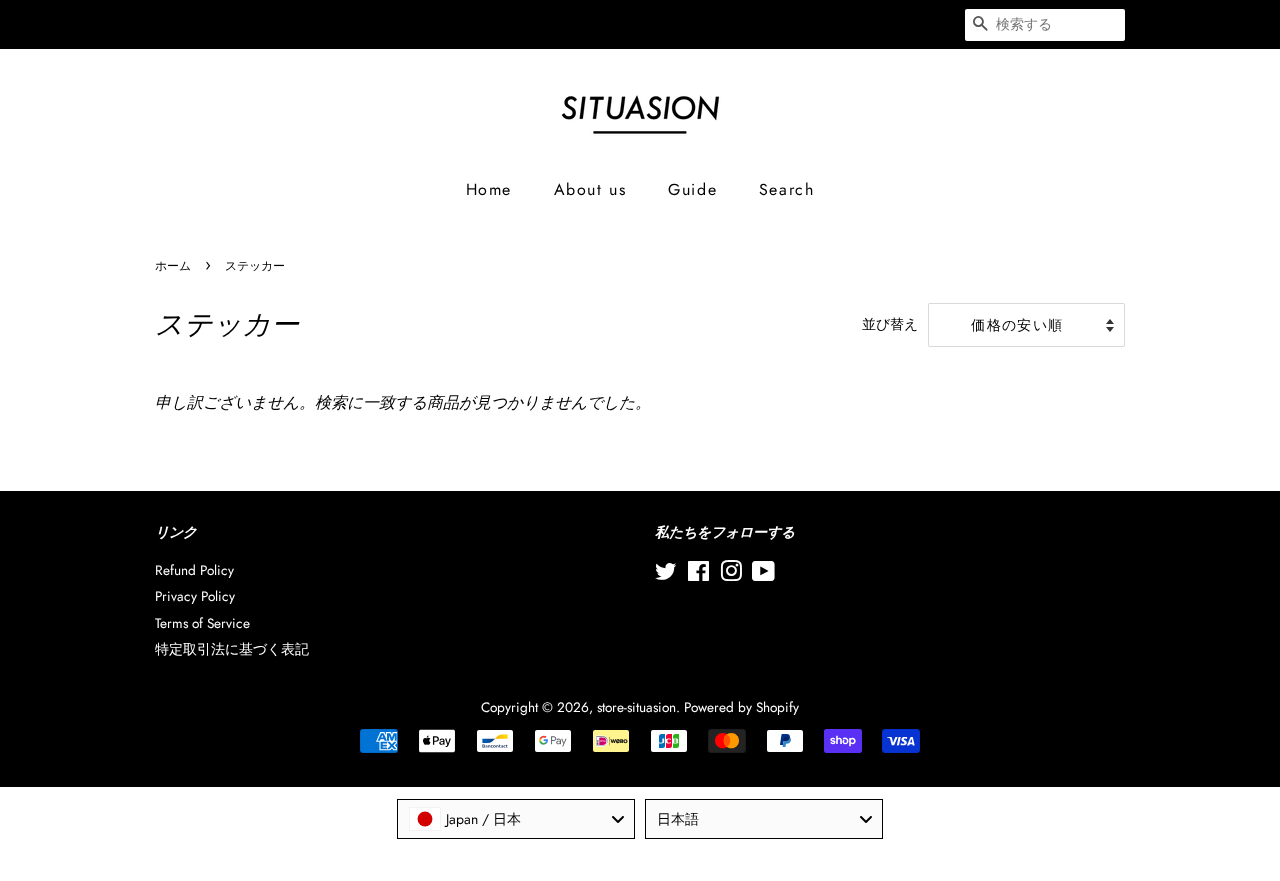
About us (590, 189)
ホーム (173, 266)
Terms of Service (202, 623)
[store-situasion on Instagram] (731, 575)
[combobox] (516, 819)
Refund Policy (194, 570)
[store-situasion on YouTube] (763, 575)
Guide (692, 189)
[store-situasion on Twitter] (666, 575)
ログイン (613, 24)
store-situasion (636, 707)
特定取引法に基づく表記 (232, 649)
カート (920, 24)
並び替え (890, 324)
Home (489, 189)
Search (787, 189)
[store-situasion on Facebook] (698, 575)
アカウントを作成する (773, 24)
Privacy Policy (195, 596)
